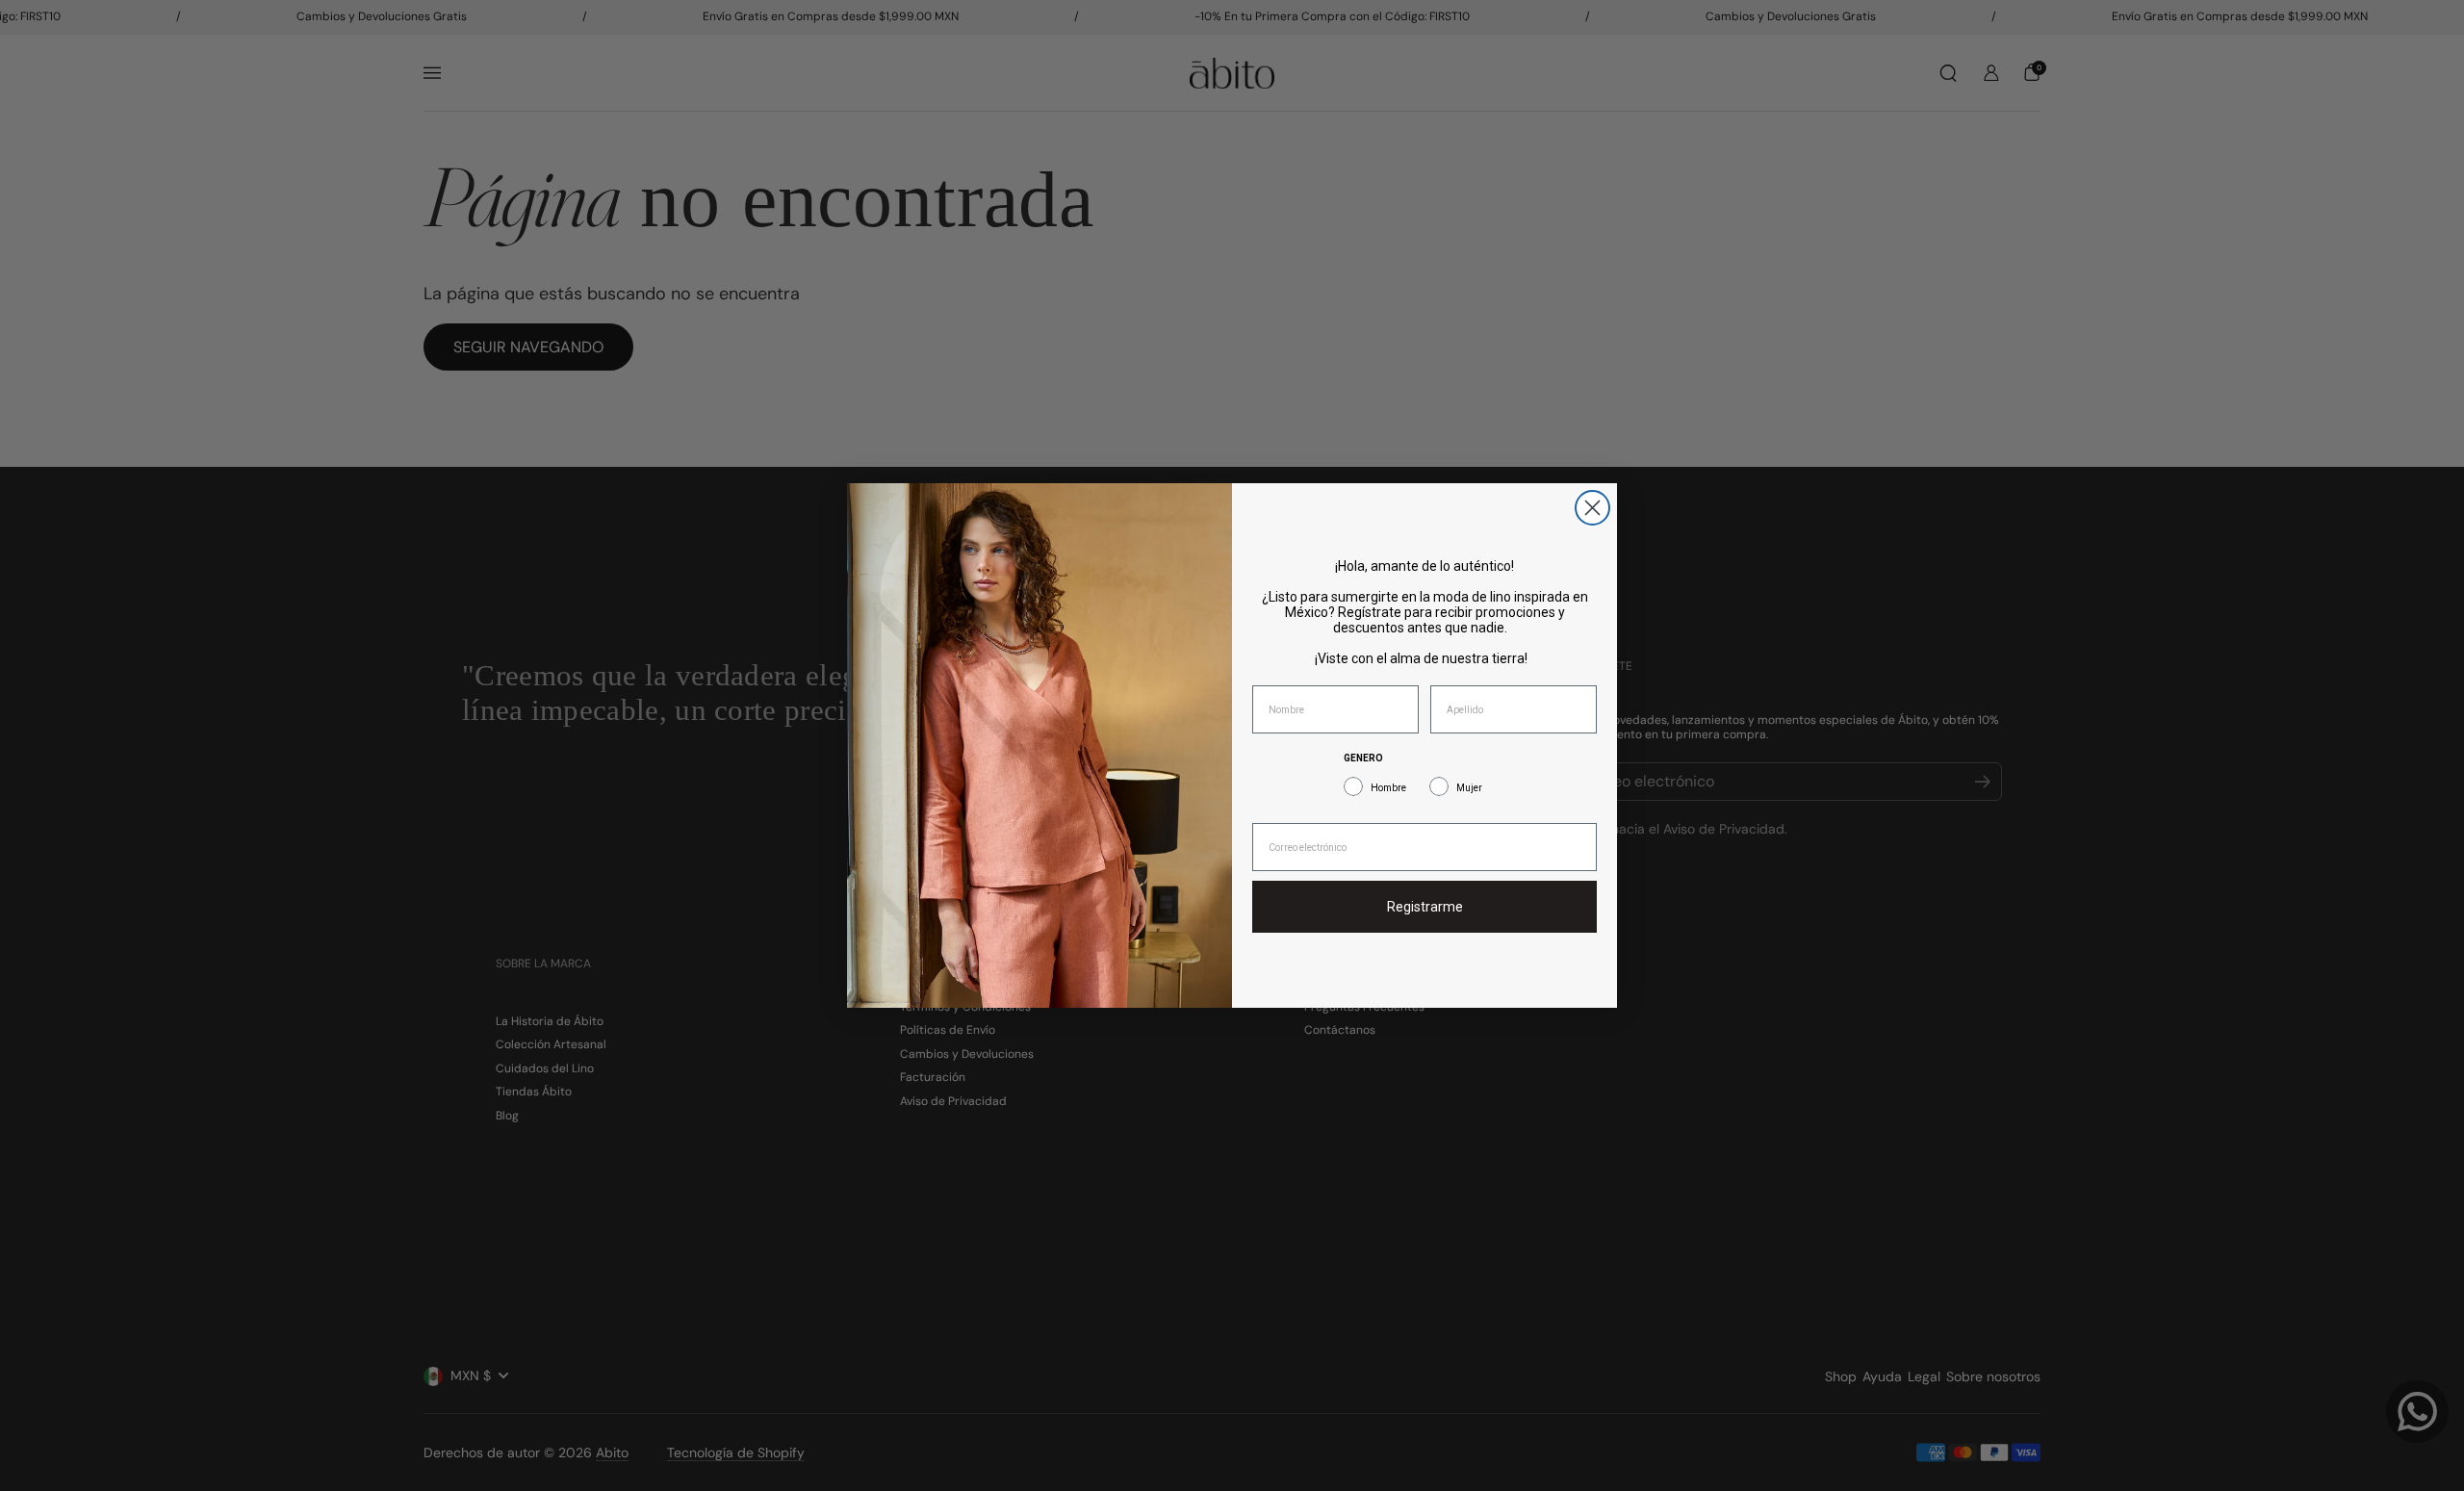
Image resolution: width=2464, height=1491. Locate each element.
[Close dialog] (1592, 508)
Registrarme (1425, 907)
